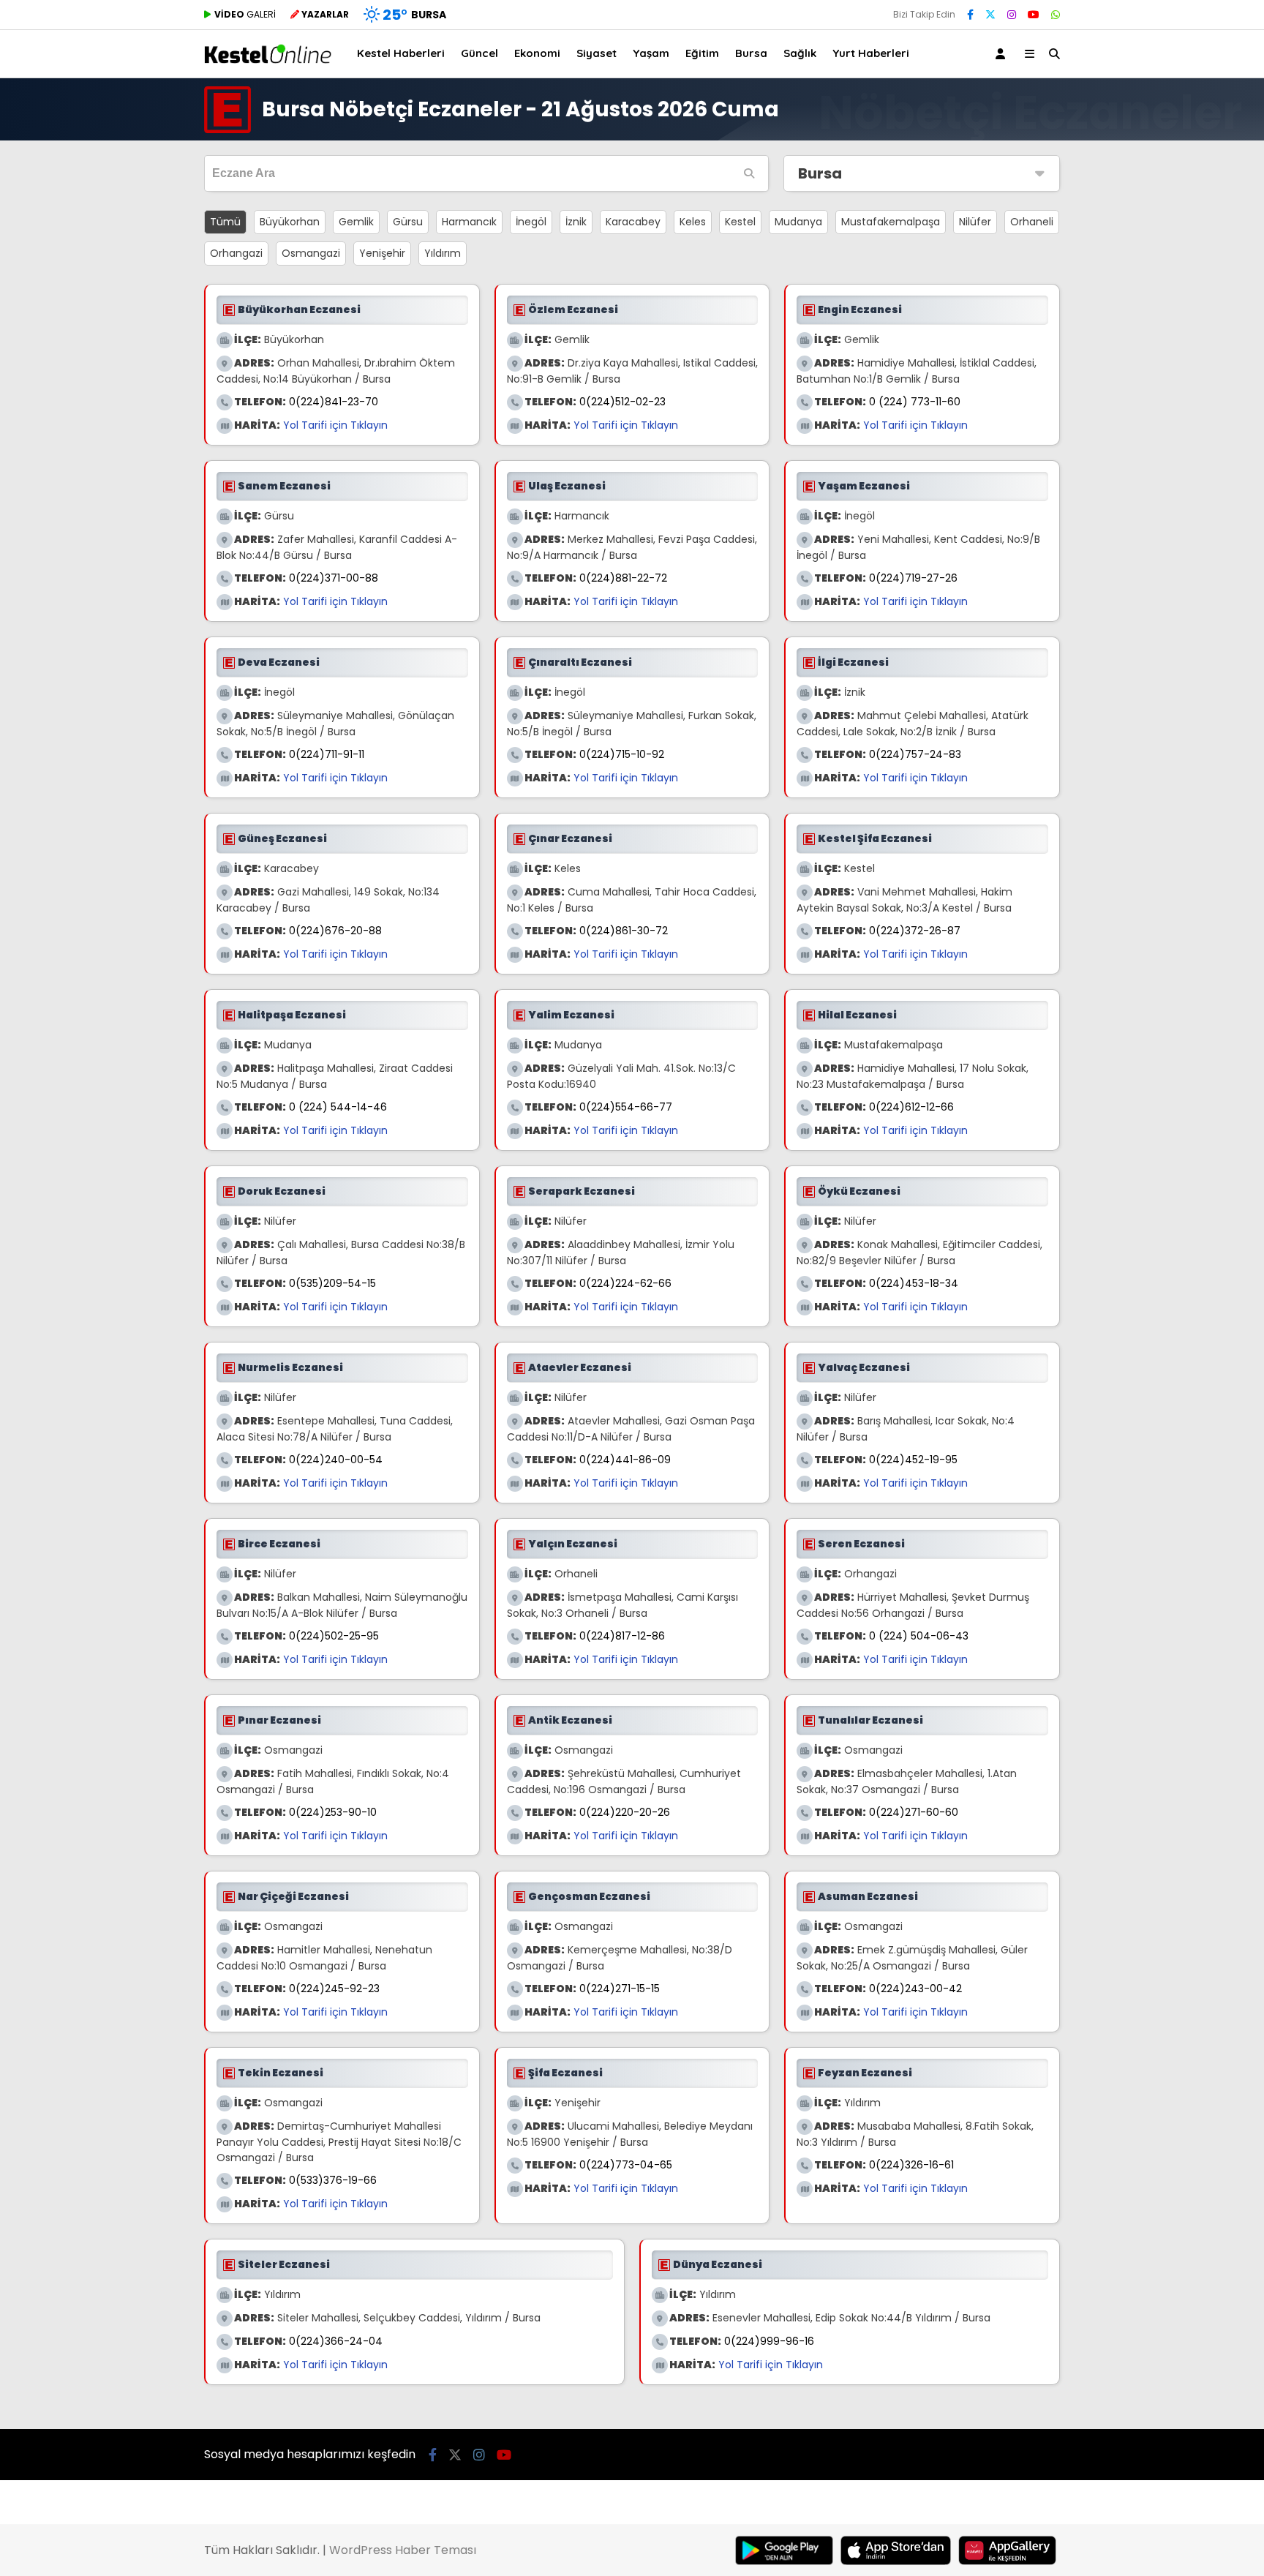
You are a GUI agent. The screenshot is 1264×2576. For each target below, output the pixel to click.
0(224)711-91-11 (327, 754)
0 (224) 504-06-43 (919, 1636)
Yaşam (651, 53)
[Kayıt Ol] (1003, 54)
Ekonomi (537, 53)
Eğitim (702, 53)
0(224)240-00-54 (336, 1460)
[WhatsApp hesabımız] (1056, 15)
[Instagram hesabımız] (1012, 15)
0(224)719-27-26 (913, 578)
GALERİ (245, 14)
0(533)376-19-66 (333, 2180)
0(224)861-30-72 (624, 931)
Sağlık (800, 53)
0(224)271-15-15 (620, 1989)
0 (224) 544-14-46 (338, 1107)
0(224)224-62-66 (625, 1283)
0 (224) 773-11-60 (915, 402)
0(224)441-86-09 (625, 1460)
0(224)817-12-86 (622, 1636)
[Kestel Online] (268, 60)
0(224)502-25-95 (334, 1636)
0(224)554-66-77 (626, 1107)
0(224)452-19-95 (913, 1460)
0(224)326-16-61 (911, 2165)
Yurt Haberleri (871, 53)
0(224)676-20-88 (335, 931)
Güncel (479, 53)
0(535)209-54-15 (332, 1283)
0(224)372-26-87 (915, 931)
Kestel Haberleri (401, 53)
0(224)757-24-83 (915, 754)
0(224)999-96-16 (769, 2341)
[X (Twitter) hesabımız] (990, 15)
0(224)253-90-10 (333, 1812)
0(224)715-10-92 (622, 754)
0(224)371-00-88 (334, 578)
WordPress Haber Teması (403, 2550)
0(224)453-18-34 (914, 1283)
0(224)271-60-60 (914, 1812)
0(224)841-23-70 (334, 402)
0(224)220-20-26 (625, 1812)
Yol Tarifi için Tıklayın (335, 425)
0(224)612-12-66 (911, 1107)
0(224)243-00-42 (915, 1989)
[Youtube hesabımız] (1034, 15)
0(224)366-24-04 (336, 2341)
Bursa (751, 53)
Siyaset (597, 53)
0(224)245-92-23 (334, 1989)
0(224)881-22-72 (623, 578)
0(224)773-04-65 (626, 2165)
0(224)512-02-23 (622, 402)
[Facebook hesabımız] (970, 15)
